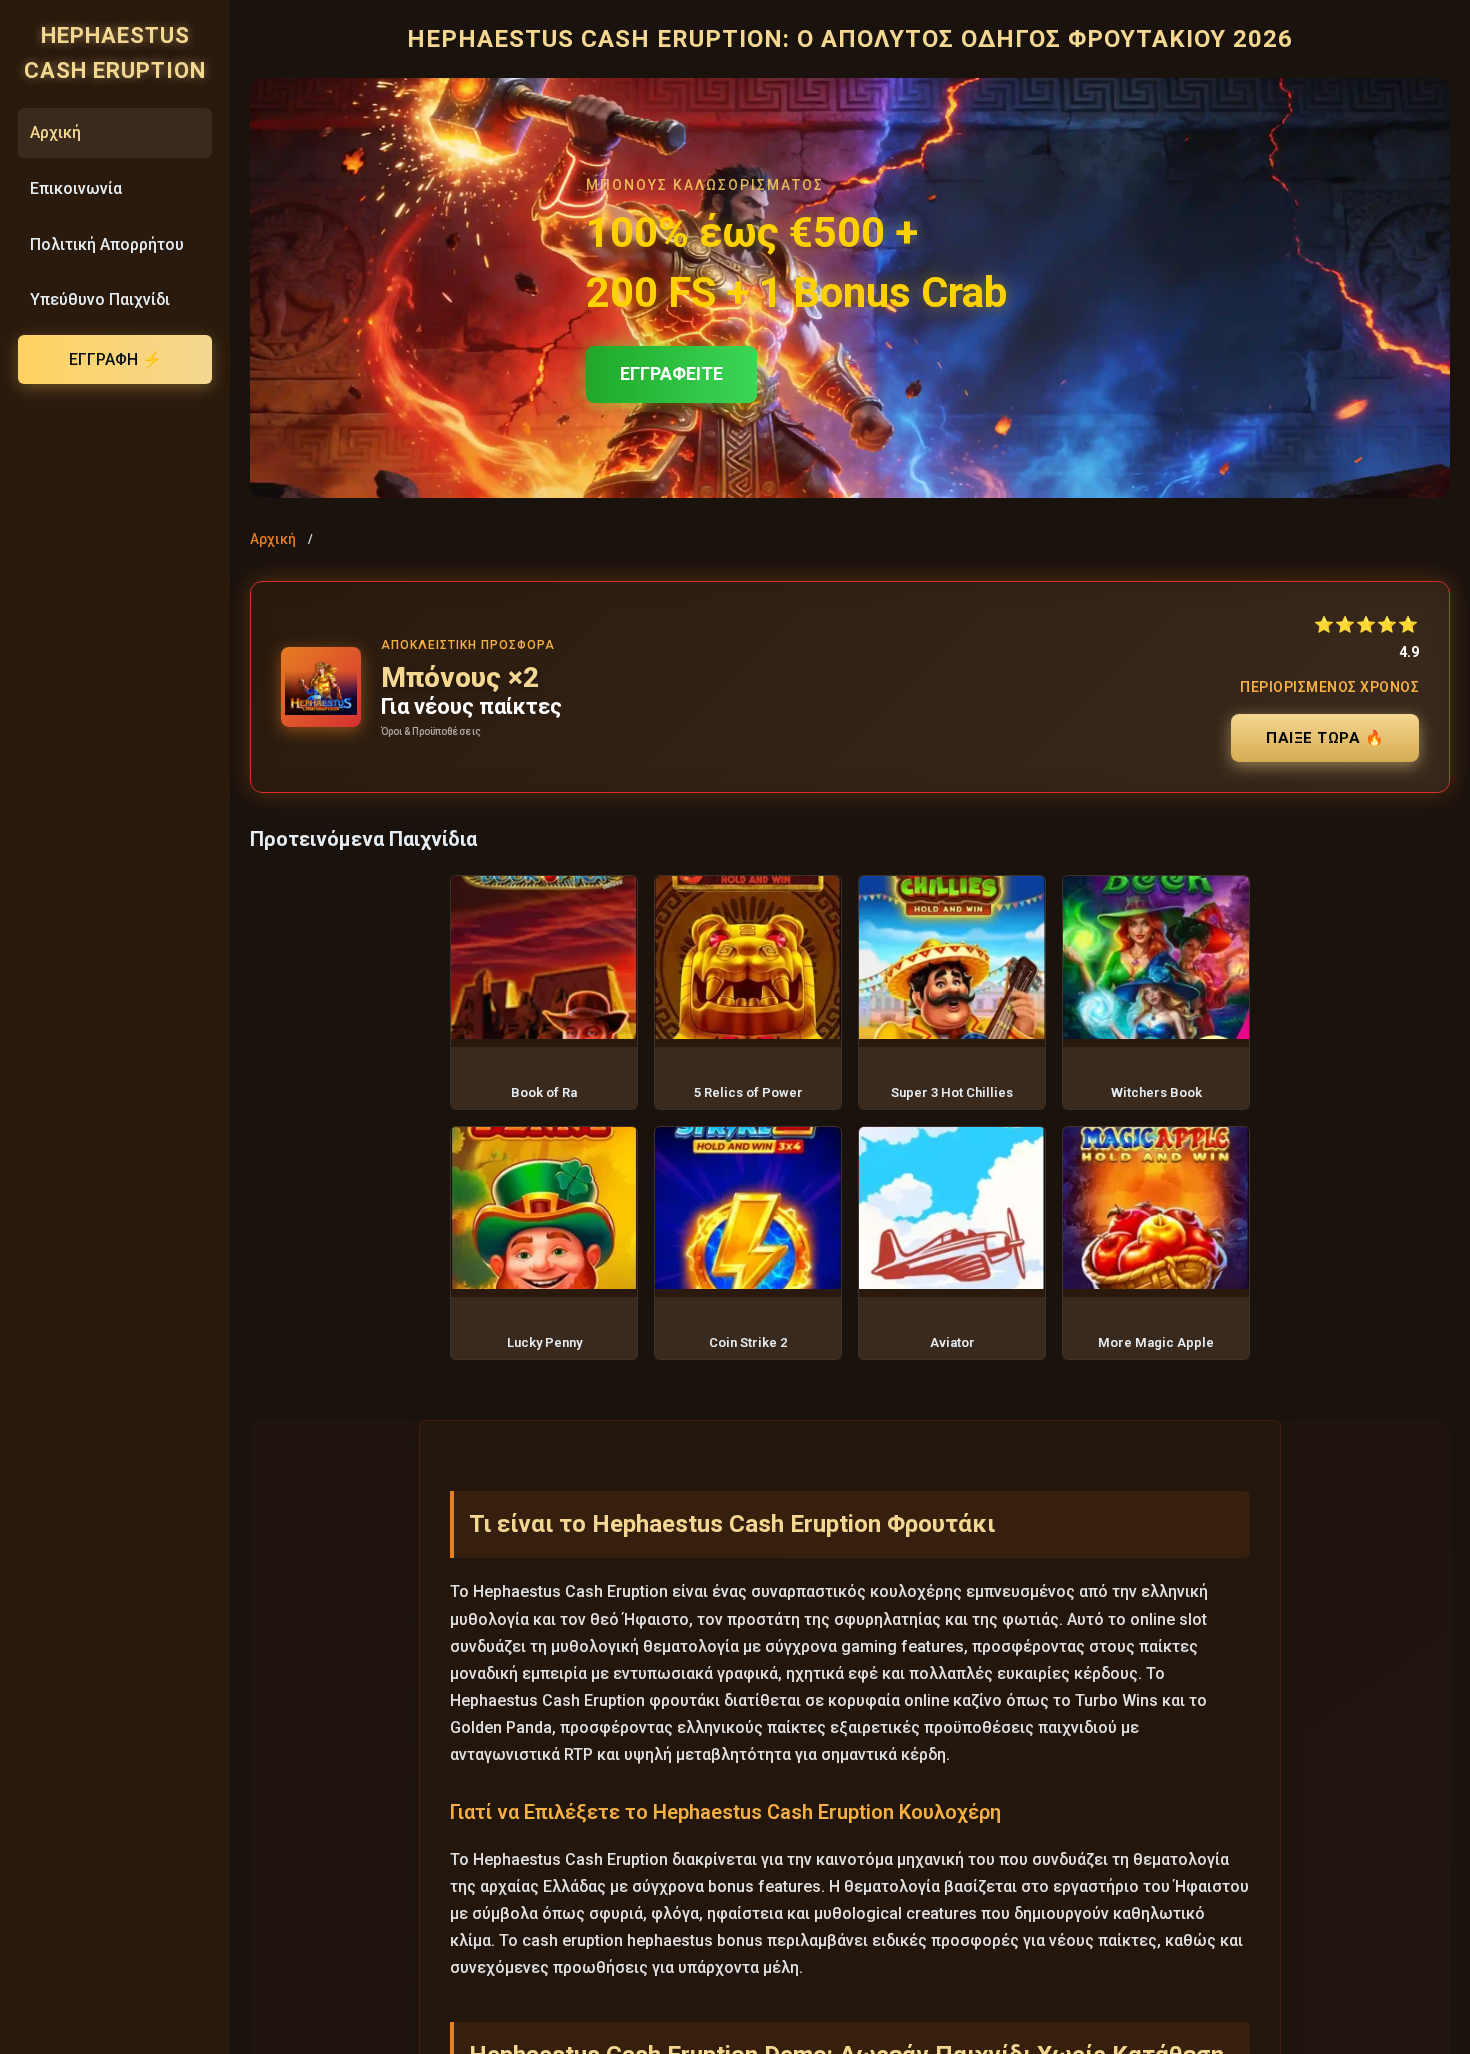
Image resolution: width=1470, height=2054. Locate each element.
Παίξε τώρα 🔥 (1325, 738)
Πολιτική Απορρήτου (107, 244)
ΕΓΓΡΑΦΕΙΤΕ (671, 373)
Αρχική (55, 132)
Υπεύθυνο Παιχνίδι (100, 299)
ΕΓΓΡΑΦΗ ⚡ (115, 359)
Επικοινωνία (76, 188)
